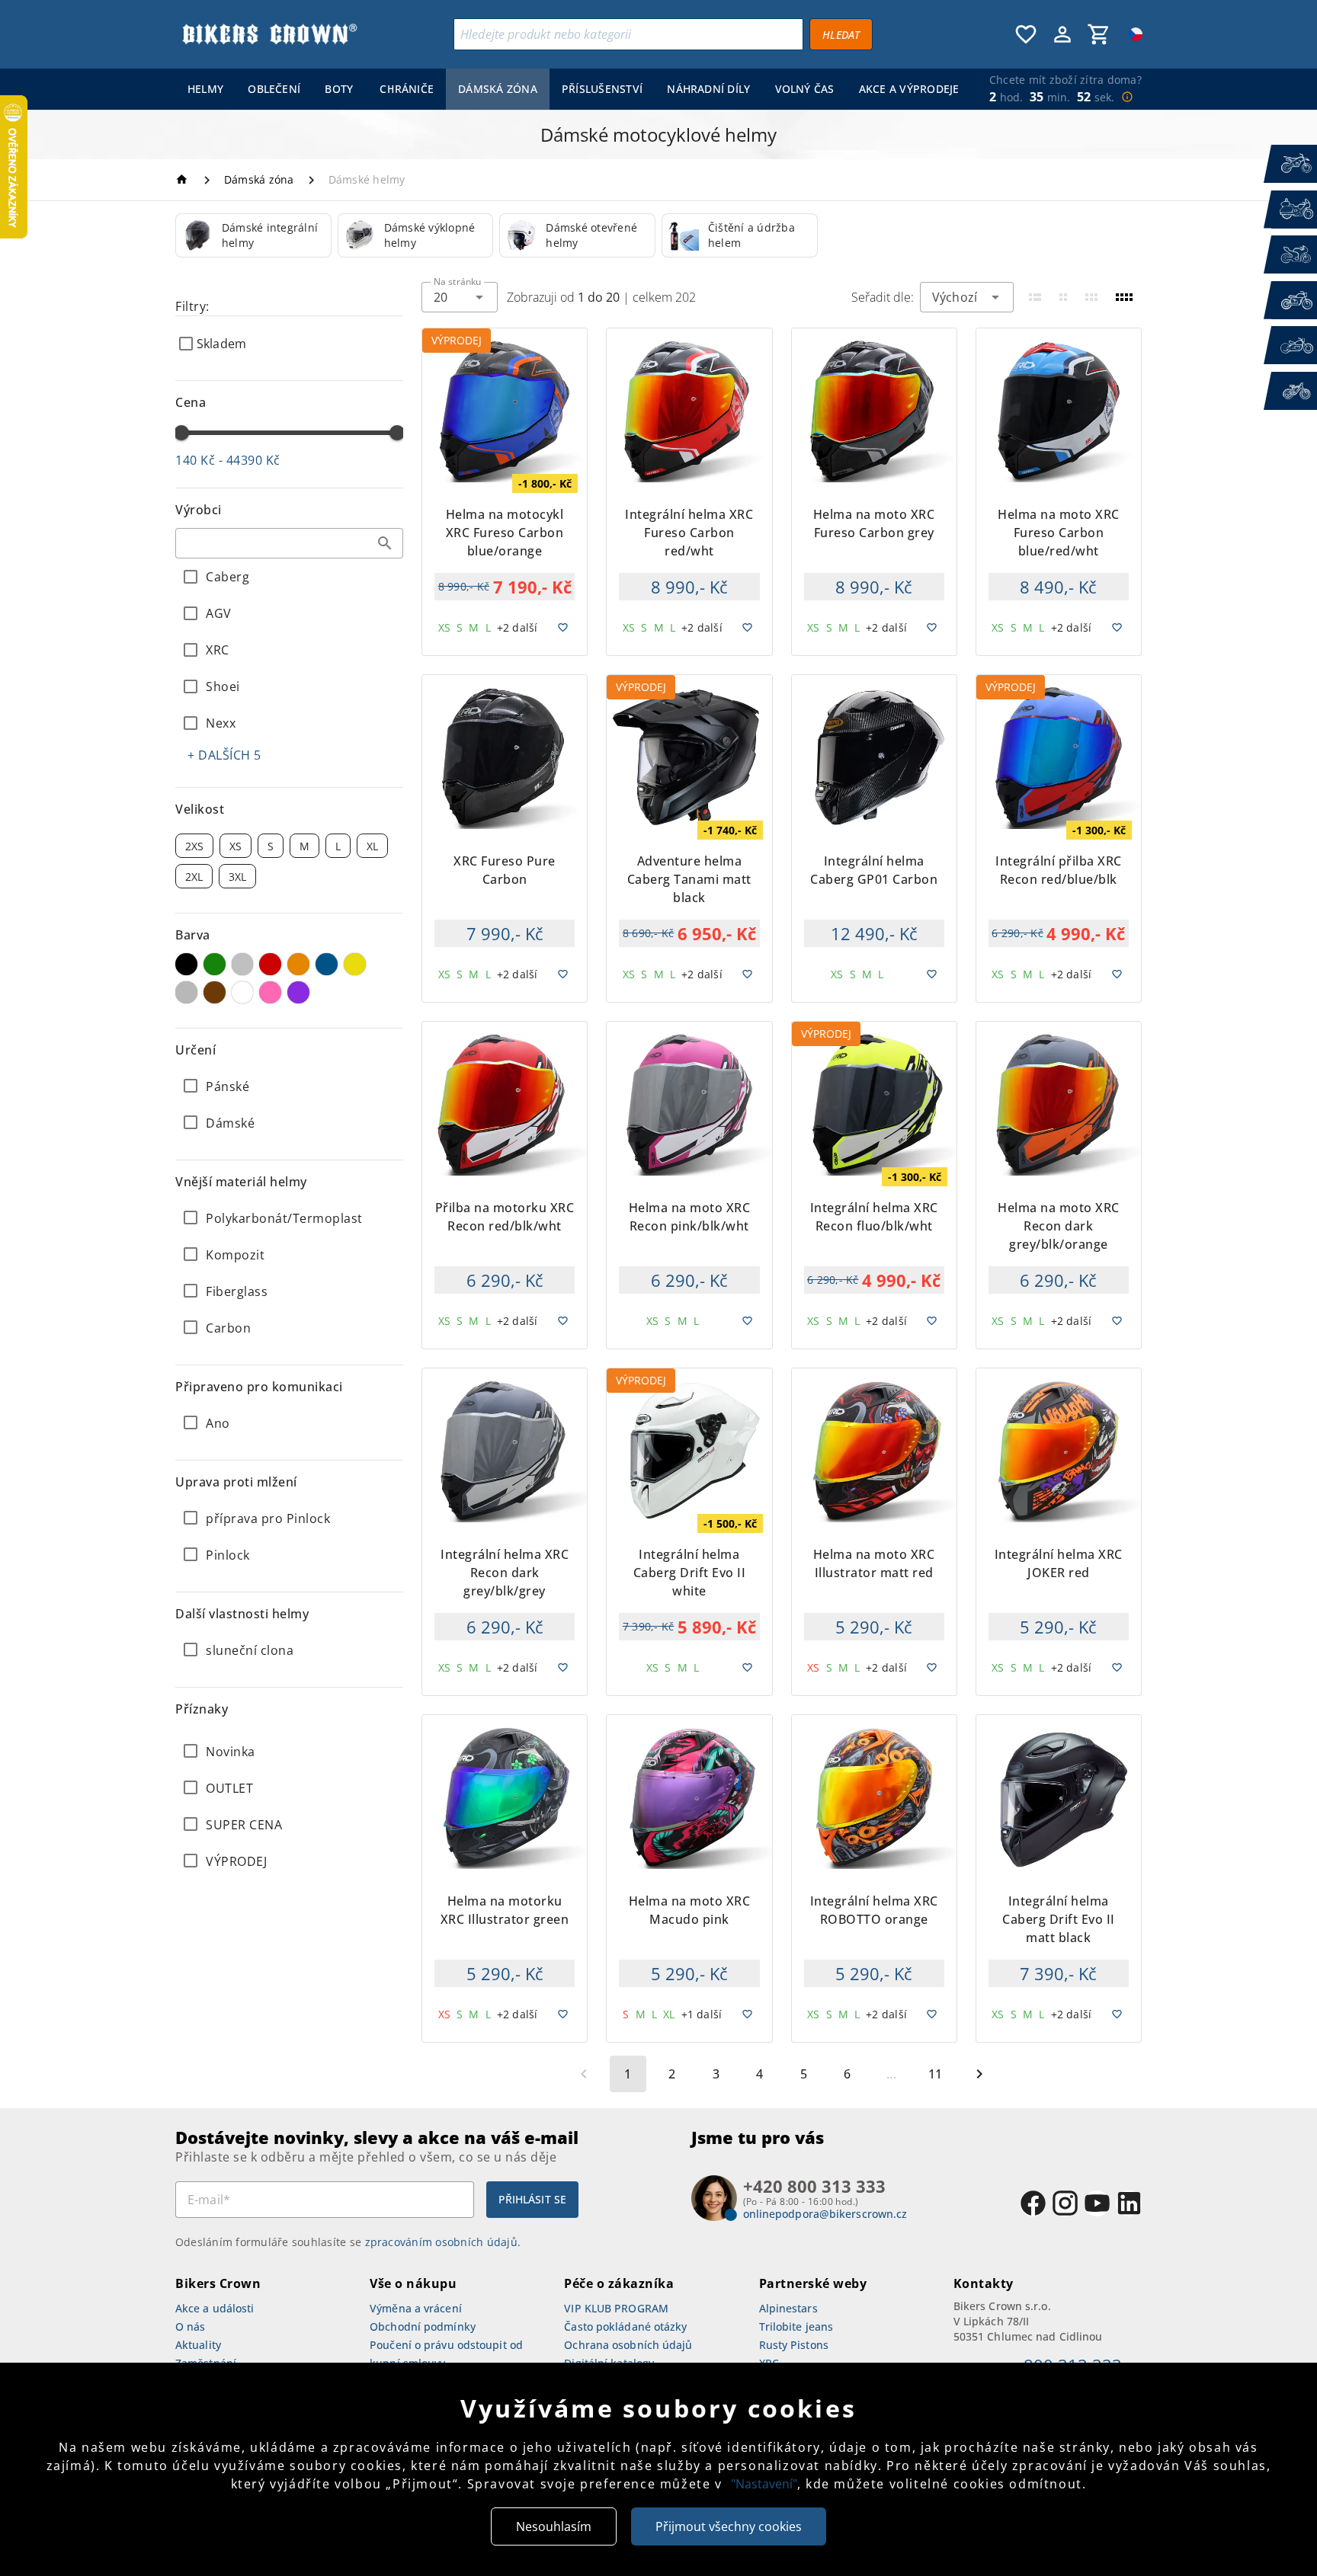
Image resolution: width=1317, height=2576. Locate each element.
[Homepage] (184, 179)
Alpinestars (788, 2308)
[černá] (186, 964)
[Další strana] (979, 2074)
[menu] (570, 89)
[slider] (181, 433)
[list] (289, 1806)
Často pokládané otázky (625, 2326)
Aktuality (198, 2345)
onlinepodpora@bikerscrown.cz (825, 2214)
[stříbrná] (243, 964)
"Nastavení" (764, 2484)
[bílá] (243, 992)
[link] (253, 235)
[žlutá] (355, 964)
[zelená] (215, 964)
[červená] (270, 964)
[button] (385, 543)
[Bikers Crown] (269, 34)
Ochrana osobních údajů (628, 2345)
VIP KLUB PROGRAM (616, 2308)
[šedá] (186, 992)
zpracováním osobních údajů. (443, 2242)
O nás (191, 2326)
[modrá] (327, 964)
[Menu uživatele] (1062, 34)
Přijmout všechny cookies (729, 2526)
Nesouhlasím (554, 2526)
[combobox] (289, 543)
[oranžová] (298, 964)
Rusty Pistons (794, 2345)
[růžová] (270, 992)
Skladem (221, 344)
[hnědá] (215, 992)
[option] (253, 235)
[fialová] (298, 992)
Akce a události (215, 2308)
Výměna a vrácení (416, 2308)
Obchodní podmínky (423, 2326)
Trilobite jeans (796, 2326)
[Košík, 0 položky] (1099, 34)
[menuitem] (205, 89)
